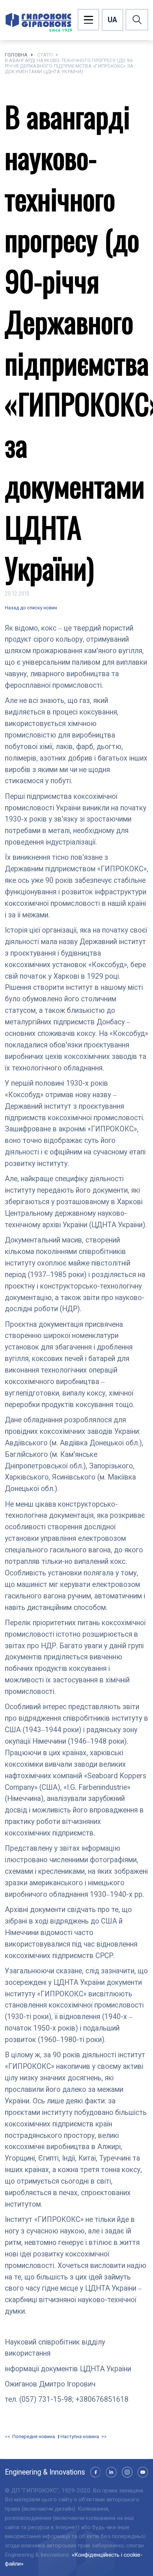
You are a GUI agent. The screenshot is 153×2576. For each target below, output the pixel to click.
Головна (16, 55)
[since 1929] (38, 20)
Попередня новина (33, 2437)
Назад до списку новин (31, 608)
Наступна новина (80, 2437)
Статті (45, 55)
